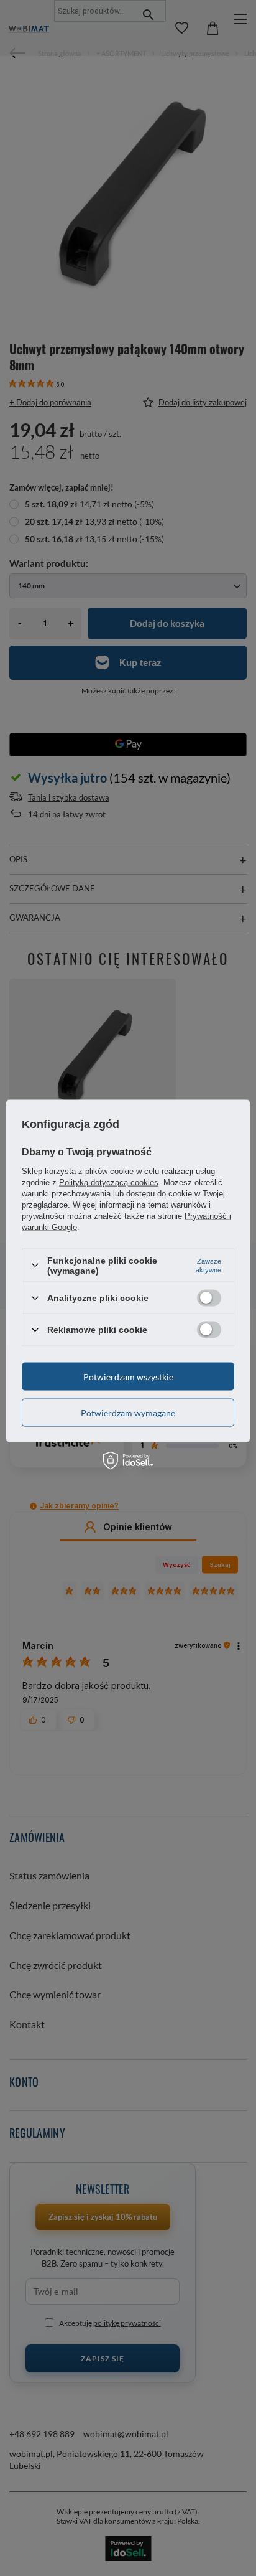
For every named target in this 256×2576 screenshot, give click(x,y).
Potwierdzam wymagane (128, 1412)
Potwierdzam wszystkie (128, 1376)
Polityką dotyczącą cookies (109, 1182)
